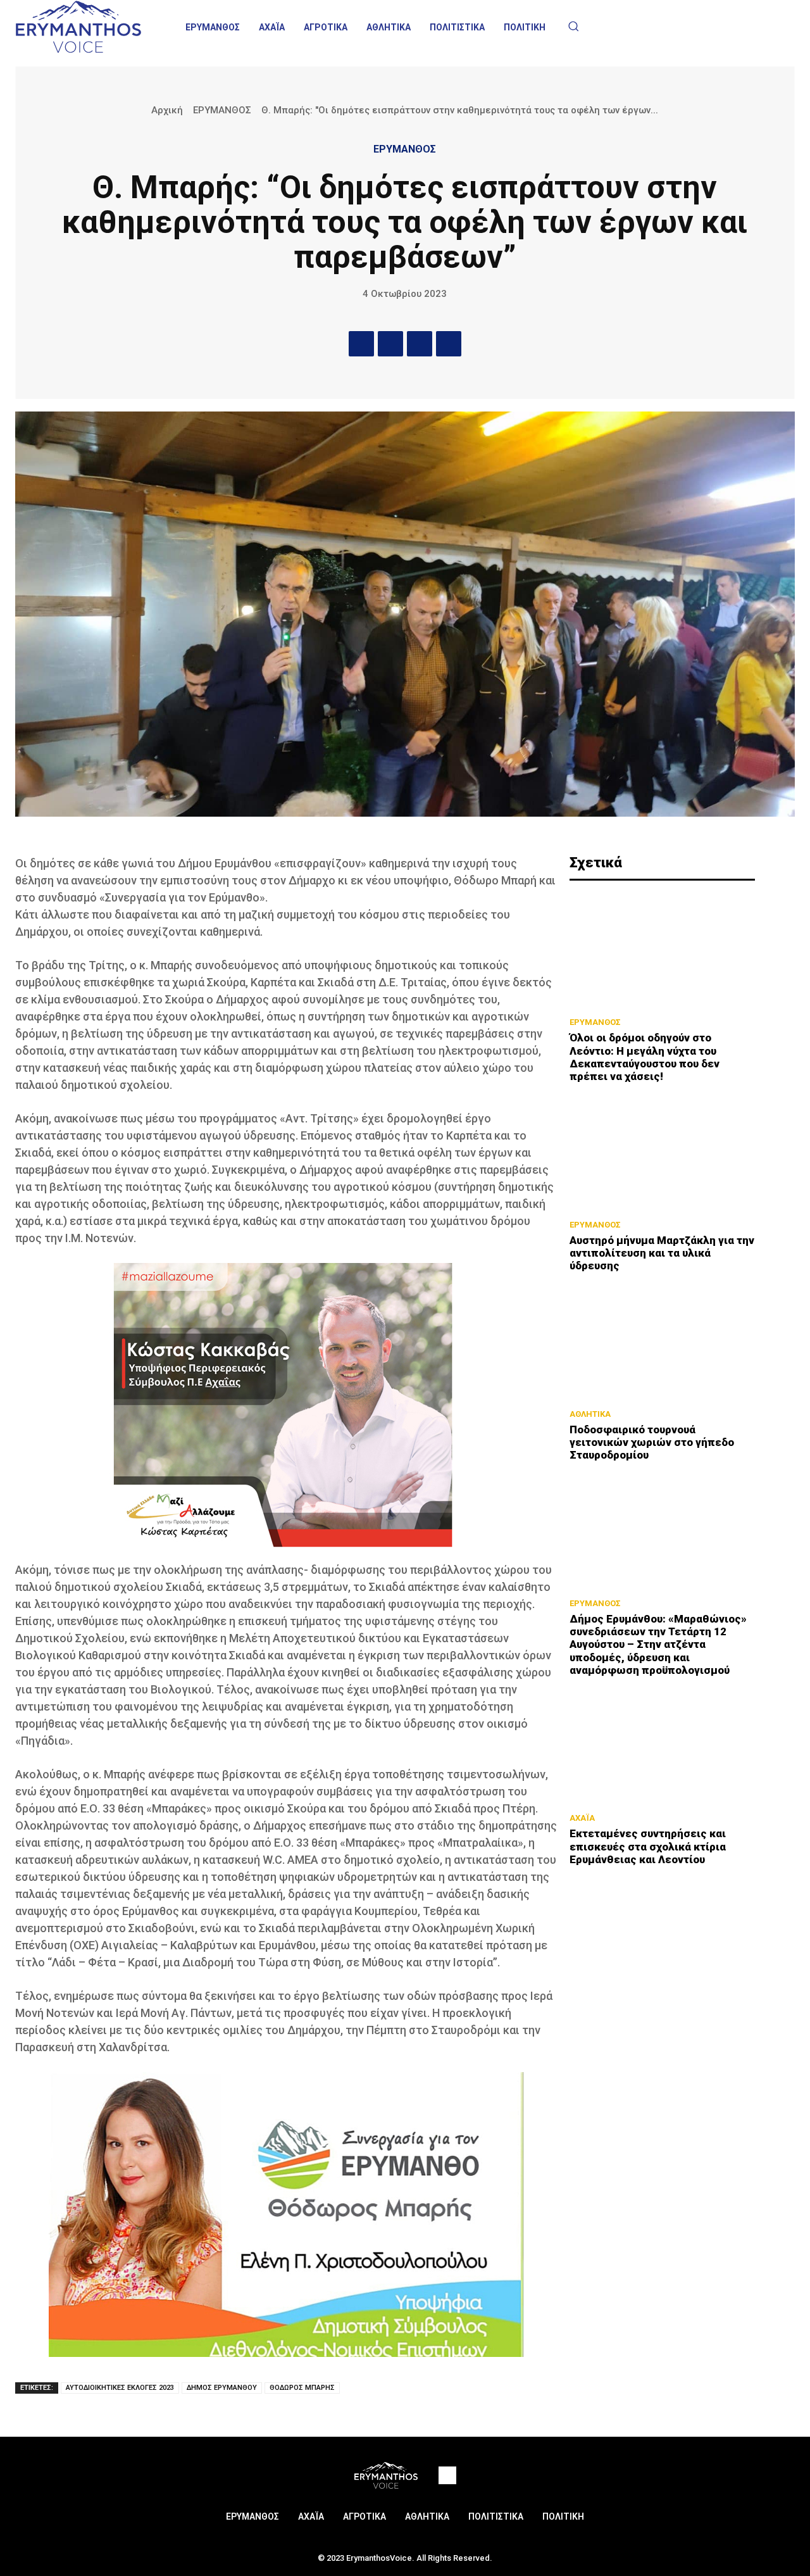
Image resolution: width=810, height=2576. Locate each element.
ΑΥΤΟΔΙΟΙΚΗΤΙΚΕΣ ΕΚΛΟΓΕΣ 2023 (120, 2388)
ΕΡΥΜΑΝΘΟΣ (222, 110)
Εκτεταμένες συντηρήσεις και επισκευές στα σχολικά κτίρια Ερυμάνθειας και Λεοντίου (648, 1846)
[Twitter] (390, 344)
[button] (573, 26)
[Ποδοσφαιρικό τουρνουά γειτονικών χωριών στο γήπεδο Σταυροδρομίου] (662, 1344)
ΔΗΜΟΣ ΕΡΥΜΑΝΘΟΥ (222, 2388)
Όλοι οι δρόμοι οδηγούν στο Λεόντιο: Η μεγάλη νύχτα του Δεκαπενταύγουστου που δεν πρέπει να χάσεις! (645, 1057)
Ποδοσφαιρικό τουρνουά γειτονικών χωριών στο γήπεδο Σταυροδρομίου (652, 1442)
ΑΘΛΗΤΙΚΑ (590, 1414)
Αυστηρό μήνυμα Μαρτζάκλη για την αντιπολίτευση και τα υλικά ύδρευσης (662, 1253)
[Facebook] (361, 344)
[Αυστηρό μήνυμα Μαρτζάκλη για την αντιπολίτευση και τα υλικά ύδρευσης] (662, 1155)
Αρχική (167, 110)
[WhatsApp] (449, 344)
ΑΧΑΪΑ (582, 1818)
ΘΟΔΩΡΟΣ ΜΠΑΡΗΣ (302, 2388)
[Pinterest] (420, 344)
